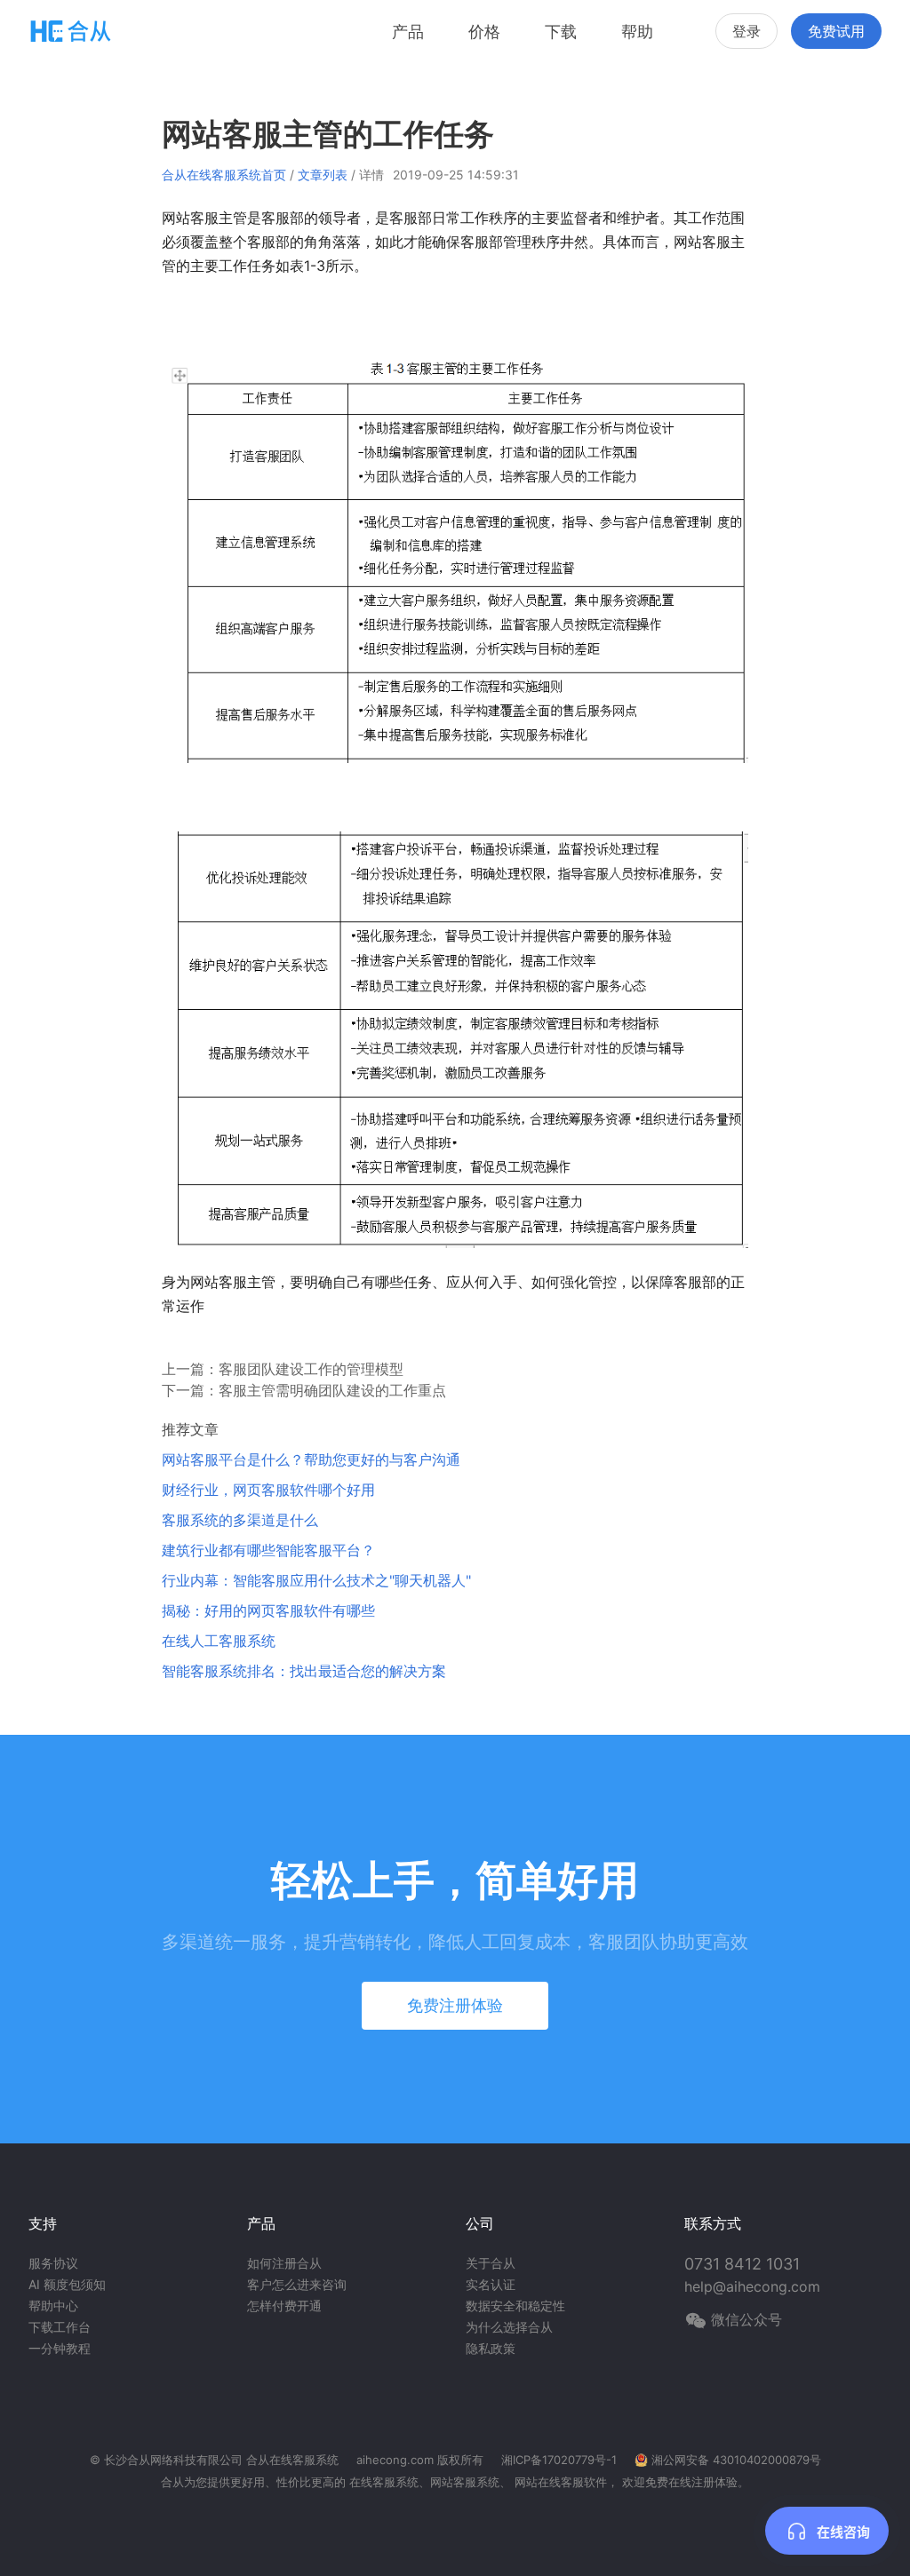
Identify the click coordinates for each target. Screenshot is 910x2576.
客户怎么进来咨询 (297, 2284)
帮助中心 (53, 2306)
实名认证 (491, 2284)
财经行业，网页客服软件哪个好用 (268, 1490)
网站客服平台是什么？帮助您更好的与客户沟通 (311, 1459)
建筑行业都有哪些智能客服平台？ (268, 1550)
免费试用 (836, 31)
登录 (746, 31)
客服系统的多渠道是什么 (240, 1520)
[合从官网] (71, 31)
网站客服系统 (465, 2482)
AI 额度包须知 (67, 2284)
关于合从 (491, 2263)
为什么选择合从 (509, 2327)
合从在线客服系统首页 (224, 175)
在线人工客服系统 (219, 1641)
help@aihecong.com (752, 2286)
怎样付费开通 (284, 2306)
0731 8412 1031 (742, 2264)
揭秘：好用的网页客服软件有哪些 (268, 1610)
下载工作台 (60, 2327)
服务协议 (53, 2263)
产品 (408, 32)
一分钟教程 (60, 2348)
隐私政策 (491, 2348)
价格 (484, 32)
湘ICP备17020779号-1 (559, 2460)
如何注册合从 (284, 2263)
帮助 (637, 32)
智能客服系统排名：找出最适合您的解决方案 (304, 1671)
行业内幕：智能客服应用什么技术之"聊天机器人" (316, 1580)
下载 (561, 32)
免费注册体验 (455, 2005)
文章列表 (323, 175)
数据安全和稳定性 (515, 2306)
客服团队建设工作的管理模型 (311, 1369)
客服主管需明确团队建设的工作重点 (332, 1390)
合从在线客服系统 (292, 2460)
